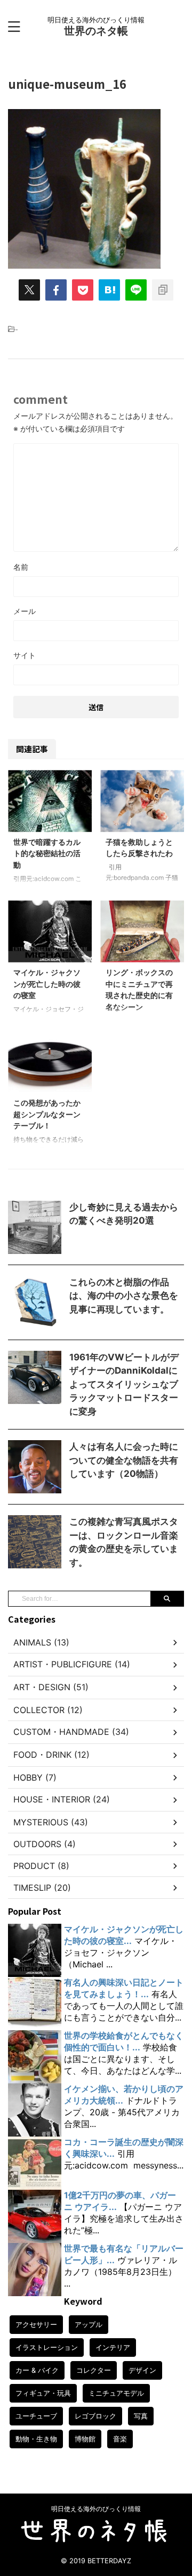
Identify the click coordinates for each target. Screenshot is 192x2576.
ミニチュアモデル (116, 2393)
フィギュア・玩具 (43, 2393)
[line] (136, 290)
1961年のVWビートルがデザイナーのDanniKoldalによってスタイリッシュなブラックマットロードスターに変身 (124, 1384)
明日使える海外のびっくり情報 (96, 2509)
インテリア (113, 2347)
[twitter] (29, 290)
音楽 (120, 2439)
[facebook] (56, 290)
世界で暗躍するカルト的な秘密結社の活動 (47, 853)
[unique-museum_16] (109, 290)
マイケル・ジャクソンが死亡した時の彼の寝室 (47, 984)
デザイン (142, 2370)
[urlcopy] (163, 290)
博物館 (85, 2439)
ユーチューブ (36, 2416)
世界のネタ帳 (96, 31)
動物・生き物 (36, 2439)
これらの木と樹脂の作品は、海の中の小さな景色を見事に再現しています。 (124, 1296)
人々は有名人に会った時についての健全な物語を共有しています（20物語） (124, 1460)
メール (25, 611)
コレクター (94, 2370)
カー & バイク (37, 2370)
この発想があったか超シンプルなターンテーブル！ (47, 1114)
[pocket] (83, 290)
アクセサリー (36, 2324)
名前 (21, 567)
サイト (25, 655)
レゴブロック (95, 2416)
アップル (89, 2324)
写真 (141, 2416)
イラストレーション (47, 2347)
